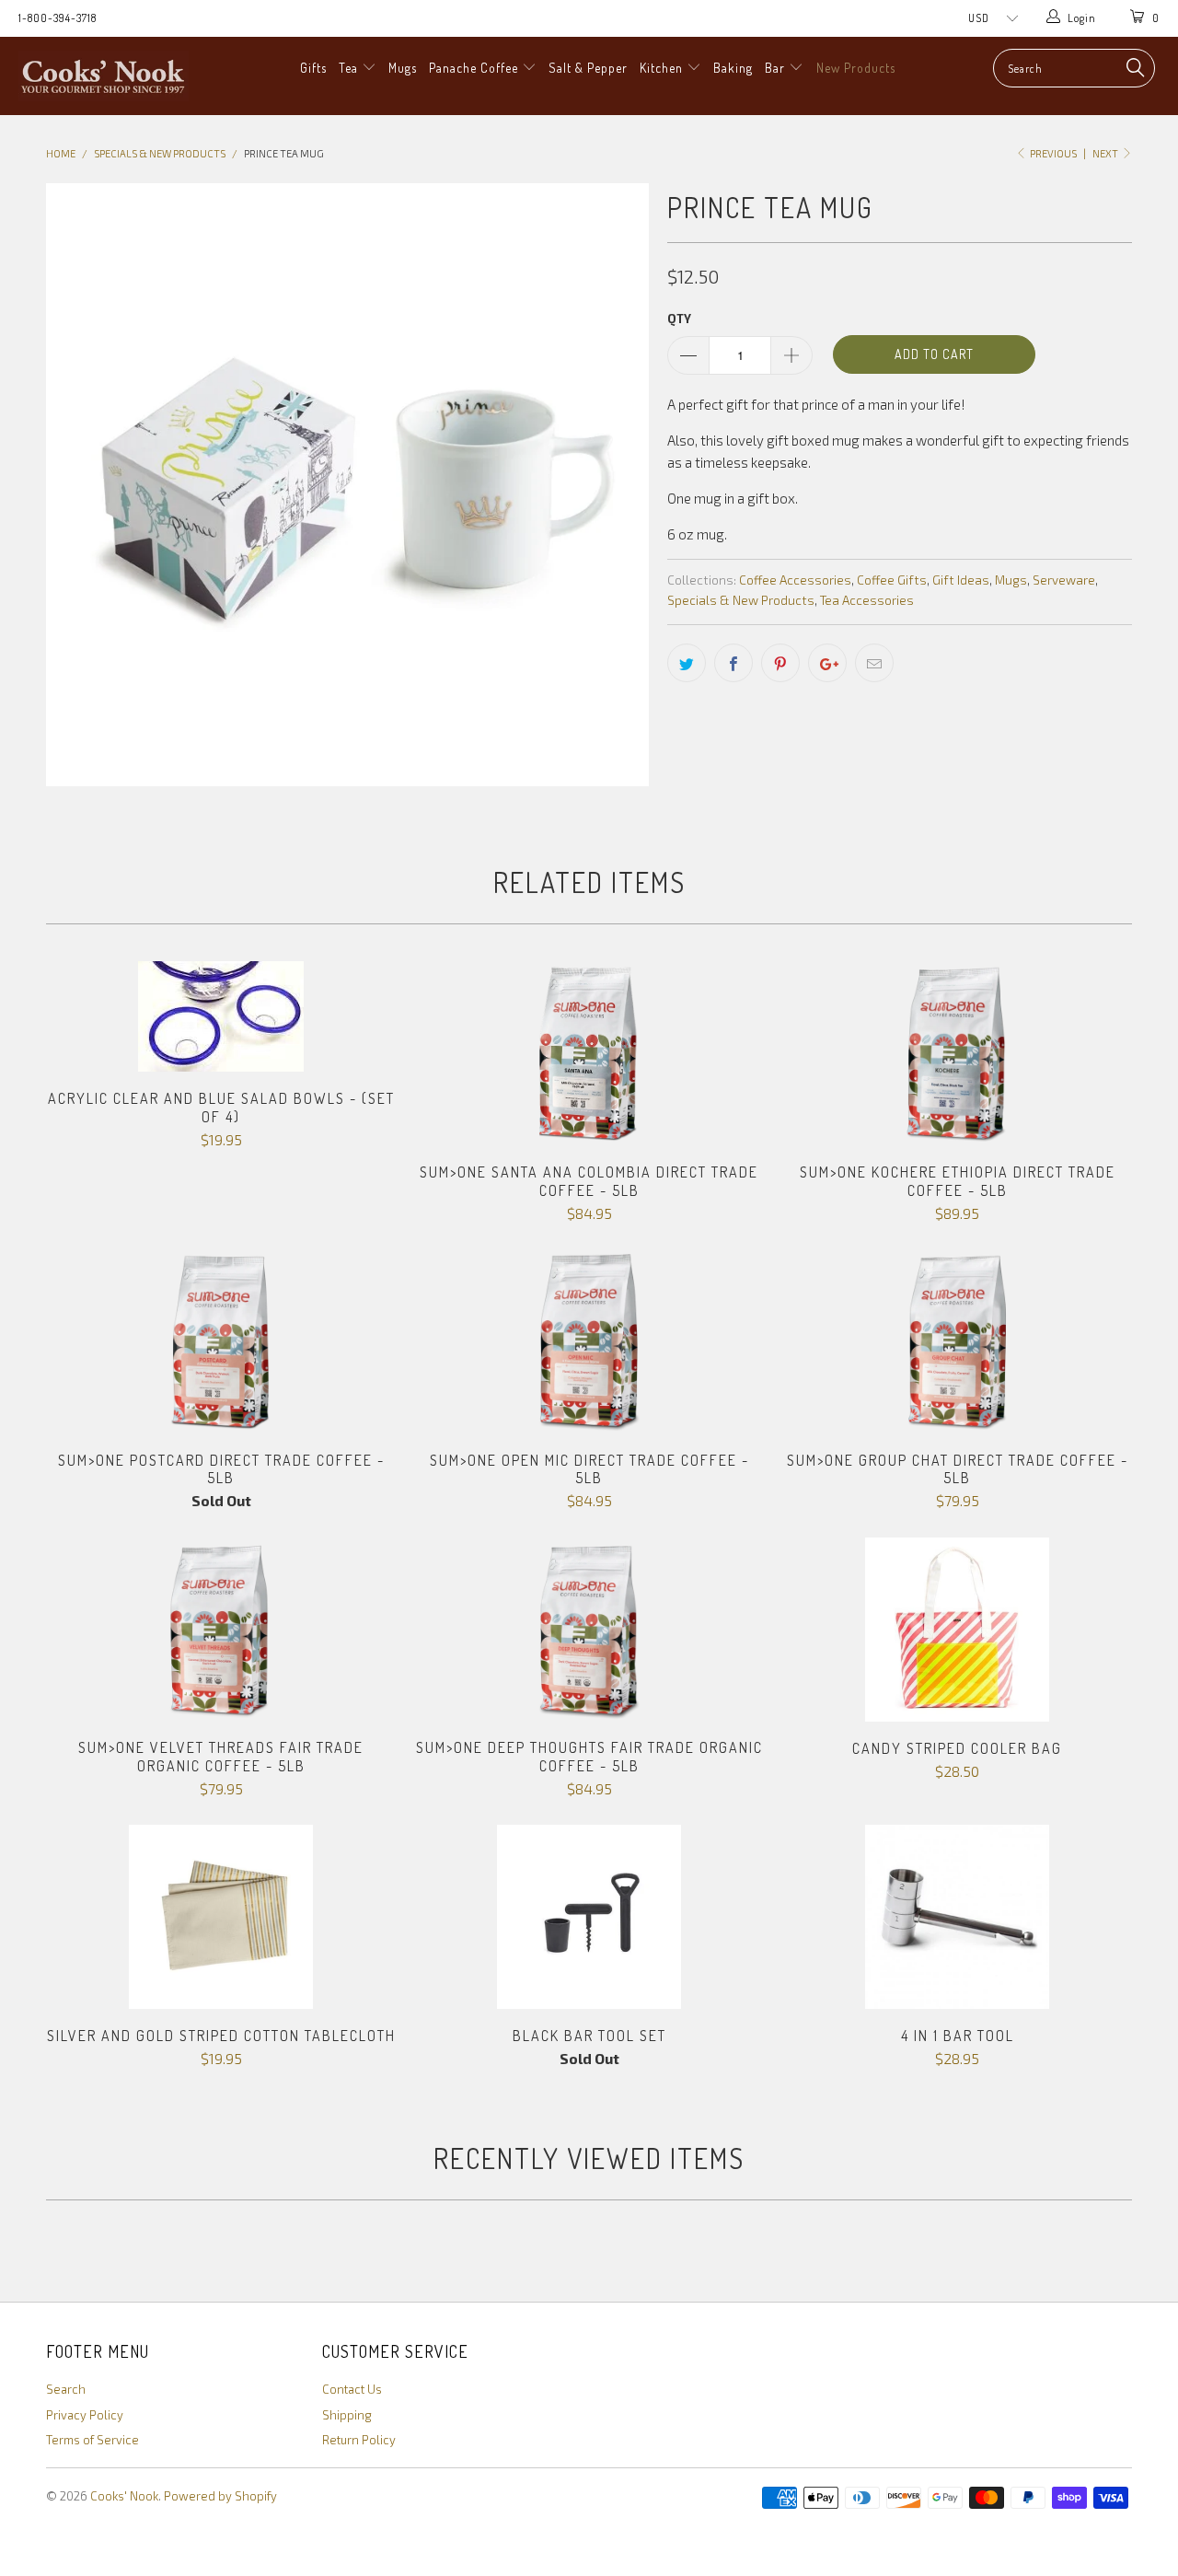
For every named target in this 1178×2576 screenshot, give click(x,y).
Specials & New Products (741, 600)
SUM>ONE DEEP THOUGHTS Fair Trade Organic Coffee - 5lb (589, 1630)
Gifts (313, 68)
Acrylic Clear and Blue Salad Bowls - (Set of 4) (221, 1016)
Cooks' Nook (124, 2496)
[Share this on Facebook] (733, 663)
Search (66, 2389)
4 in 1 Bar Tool (957, 1917)
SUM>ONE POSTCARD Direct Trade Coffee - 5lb (221, 1341)
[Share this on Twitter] (687, 663)
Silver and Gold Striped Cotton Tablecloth (221, 1917)
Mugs (403, 68)
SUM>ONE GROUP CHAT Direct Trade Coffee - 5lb (957, 1341)
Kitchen (663, 68)
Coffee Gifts (892, 580)
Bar (777, 68)
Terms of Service (92, 2440)
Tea (350, 68)
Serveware (1064, 580)
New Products (856, 68)
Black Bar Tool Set (589, 1917)
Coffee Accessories (795, 580)
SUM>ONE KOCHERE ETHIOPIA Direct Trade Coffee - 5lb (957, 1053)
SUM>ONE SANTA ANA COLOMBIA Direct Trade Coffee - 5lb (589, 1053)
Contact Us (352, 2389)
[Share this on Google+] (827, 663)
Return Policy (359, 2440)
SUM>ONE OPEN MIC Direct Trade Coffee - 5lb (589, 1341)
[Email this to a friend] (874, 663)
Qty (679, 319)
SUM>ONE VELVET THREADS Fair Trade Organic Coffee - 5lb (221, 1630)
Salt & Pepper (588, 68)
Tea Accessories (867, 600)
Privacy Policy (85, 2415)
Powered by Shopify (220, 2496)
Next (1106, 153)
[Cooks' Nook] (104, 76)
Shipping (347, 2415)
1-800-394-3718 (58, 18)
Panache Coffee (475, 68)
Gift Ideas (961, 580)
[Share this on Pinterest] (780, 663)
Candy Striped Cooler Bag (957, 1630)
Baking (733, 68)
